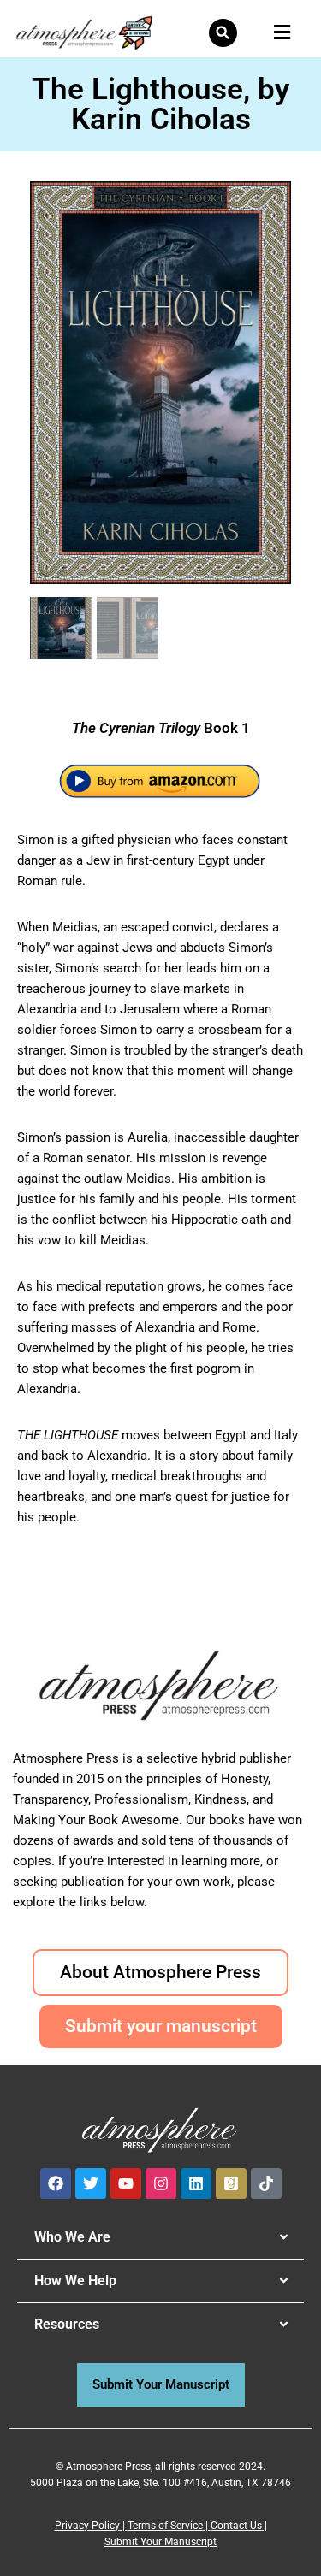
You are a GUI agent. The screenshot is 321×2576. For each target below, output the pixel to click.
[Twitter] (91, 2183)
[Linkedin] (196, 2183)
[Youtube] (126, 2183)
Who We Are (72, 2237)
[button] (223, 33)
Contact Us (236, 2526)
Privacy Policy (87, 2526)
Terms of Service (165, 2526)
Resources (67, 2324)
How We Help (75, 2281)
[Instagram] (161, 2183)
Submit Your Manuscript (160, 2542)
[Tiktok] (266, 2183)
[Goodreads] (231, 2183)
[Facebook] (56, 2183)
